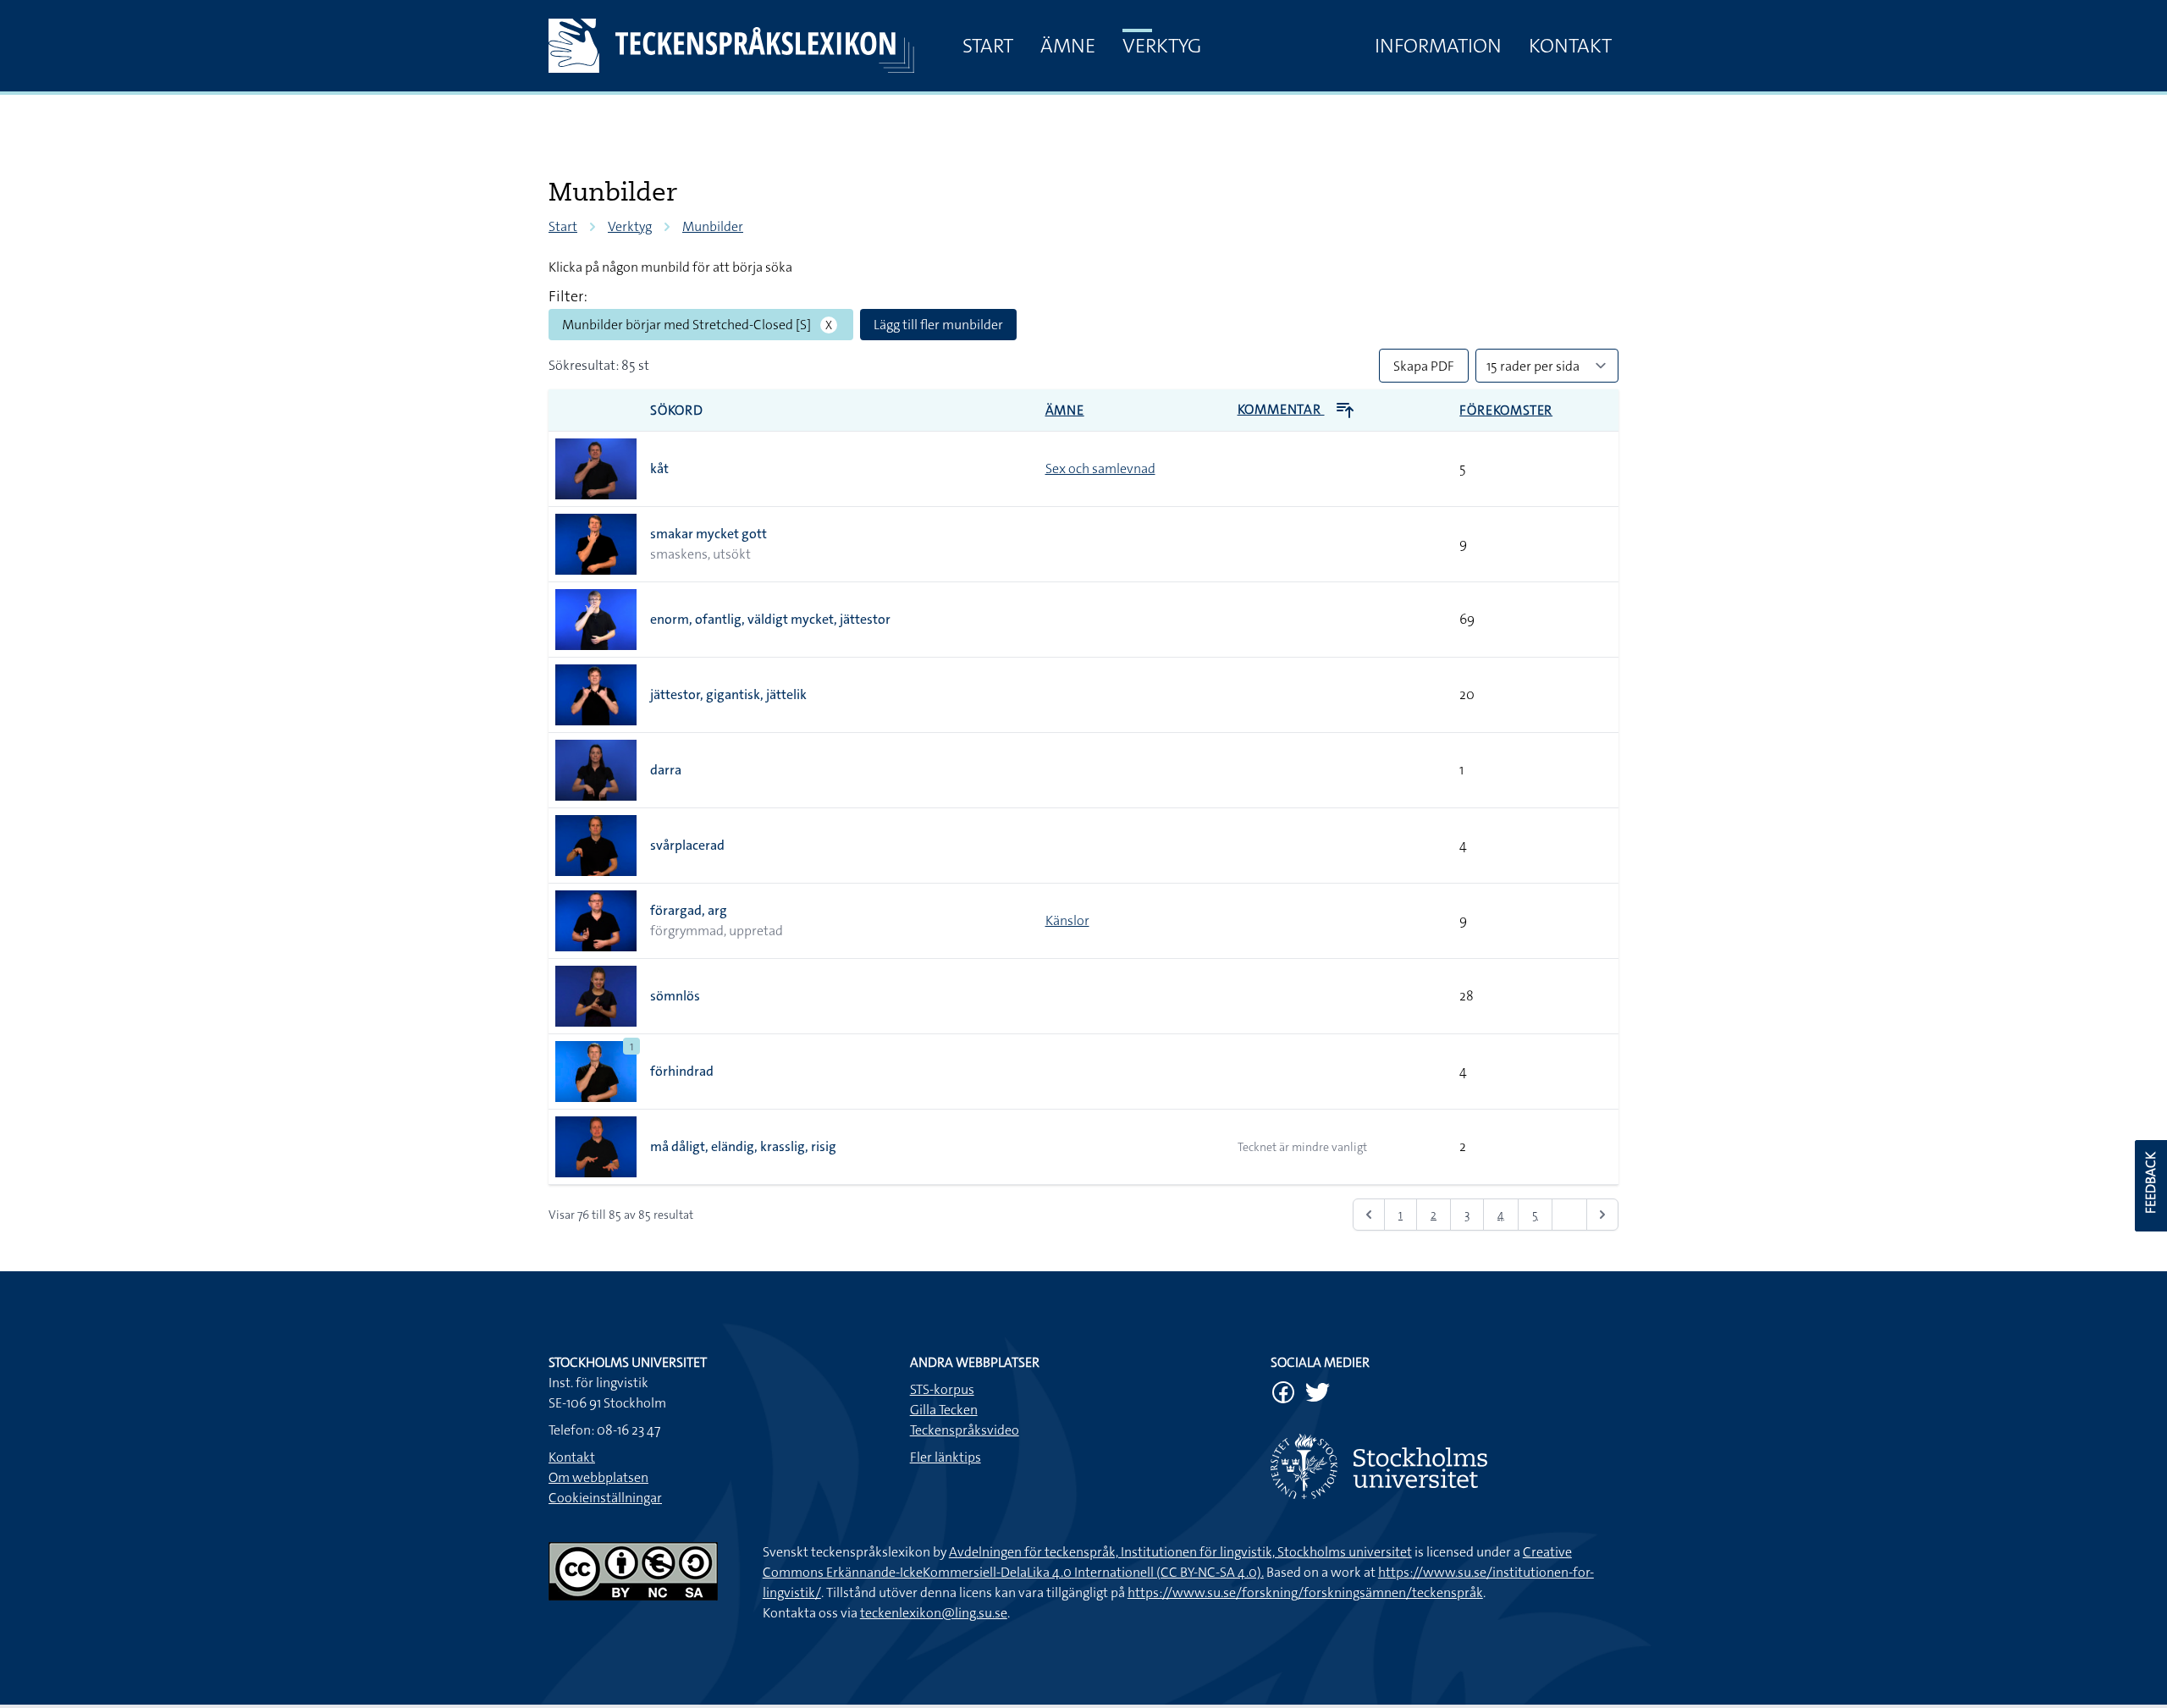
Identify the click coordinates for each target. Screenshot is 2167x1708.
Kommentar (1281, 409)
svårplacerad (687, 845)
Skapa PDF (1424, 366)
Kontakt (1570, 46)
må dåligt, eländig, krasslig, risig (743, 1146)
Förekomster (1506, 410)
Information (1438, 46)
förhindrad (682, 1071)
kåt (659, 468)
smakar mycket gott (709, 534)
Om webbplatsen (598, 1477)
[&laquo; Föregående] (1369, 1215)
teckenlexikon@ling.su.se (934, 1613)
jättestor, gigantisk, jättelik (728, 694)
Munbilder (713, 226)
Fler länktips (946, 1457)
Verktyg (1162, 46)
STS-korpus (942, 1389)
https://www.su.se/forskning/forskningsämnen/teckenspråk (1305, 1592)
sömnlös (675, 996)
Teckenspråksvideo (965, 1430)
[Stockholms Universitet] (1445, 1466)
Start (988, 46)
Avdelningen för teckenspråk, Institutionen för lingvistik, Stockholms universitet (1180, 1552)
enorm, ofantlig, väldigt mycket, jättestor (770, 619)
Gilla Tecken (944, 1410)
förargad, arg (689, 910)
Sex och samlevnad (1100, 468)
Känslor (1067, 920)
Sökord (677, 410)
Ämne (1068, 46)
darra (666, 770)
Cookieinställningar (605, 1498)
